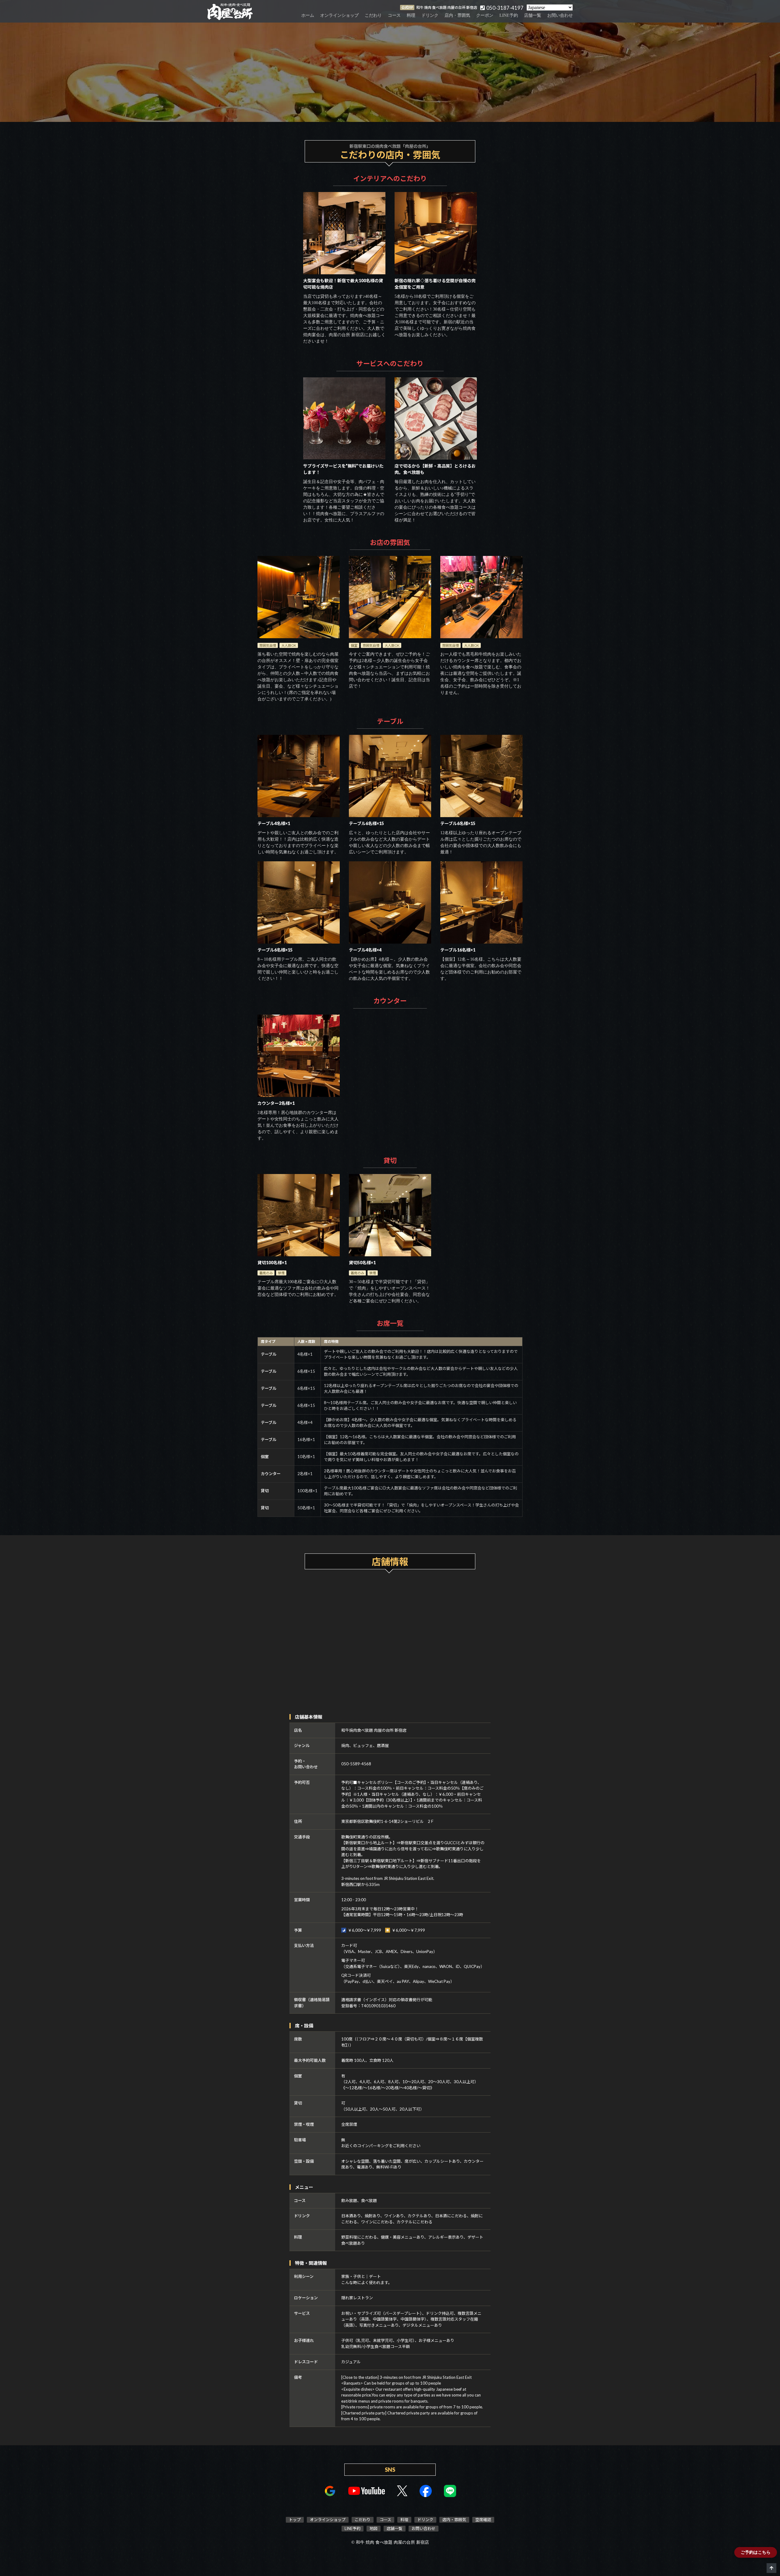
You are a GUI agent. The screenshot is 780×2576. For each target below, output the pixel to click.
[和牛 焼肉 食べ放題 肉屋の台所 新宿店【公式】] (230, 11)
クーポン (485, 15)
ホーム (308, 15)
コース (394, 15)
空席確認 (483, 2520)
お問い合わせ (560, 15)
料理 (411, 15)
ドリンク (430, 15)
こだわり (373, 15)
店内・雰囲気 (457, 15)
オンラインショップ (339, 15)
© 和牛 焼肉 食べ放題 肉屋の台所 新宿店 (390, 2542)
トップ (295, 2520)
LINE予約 (509, 15)
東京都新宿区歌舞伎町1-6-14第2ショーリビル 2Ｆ (388, 1821)
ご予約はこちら (756, 2552)
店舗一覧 (533, 15)
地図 (374, 2528)
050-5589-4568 (356, 1764)
